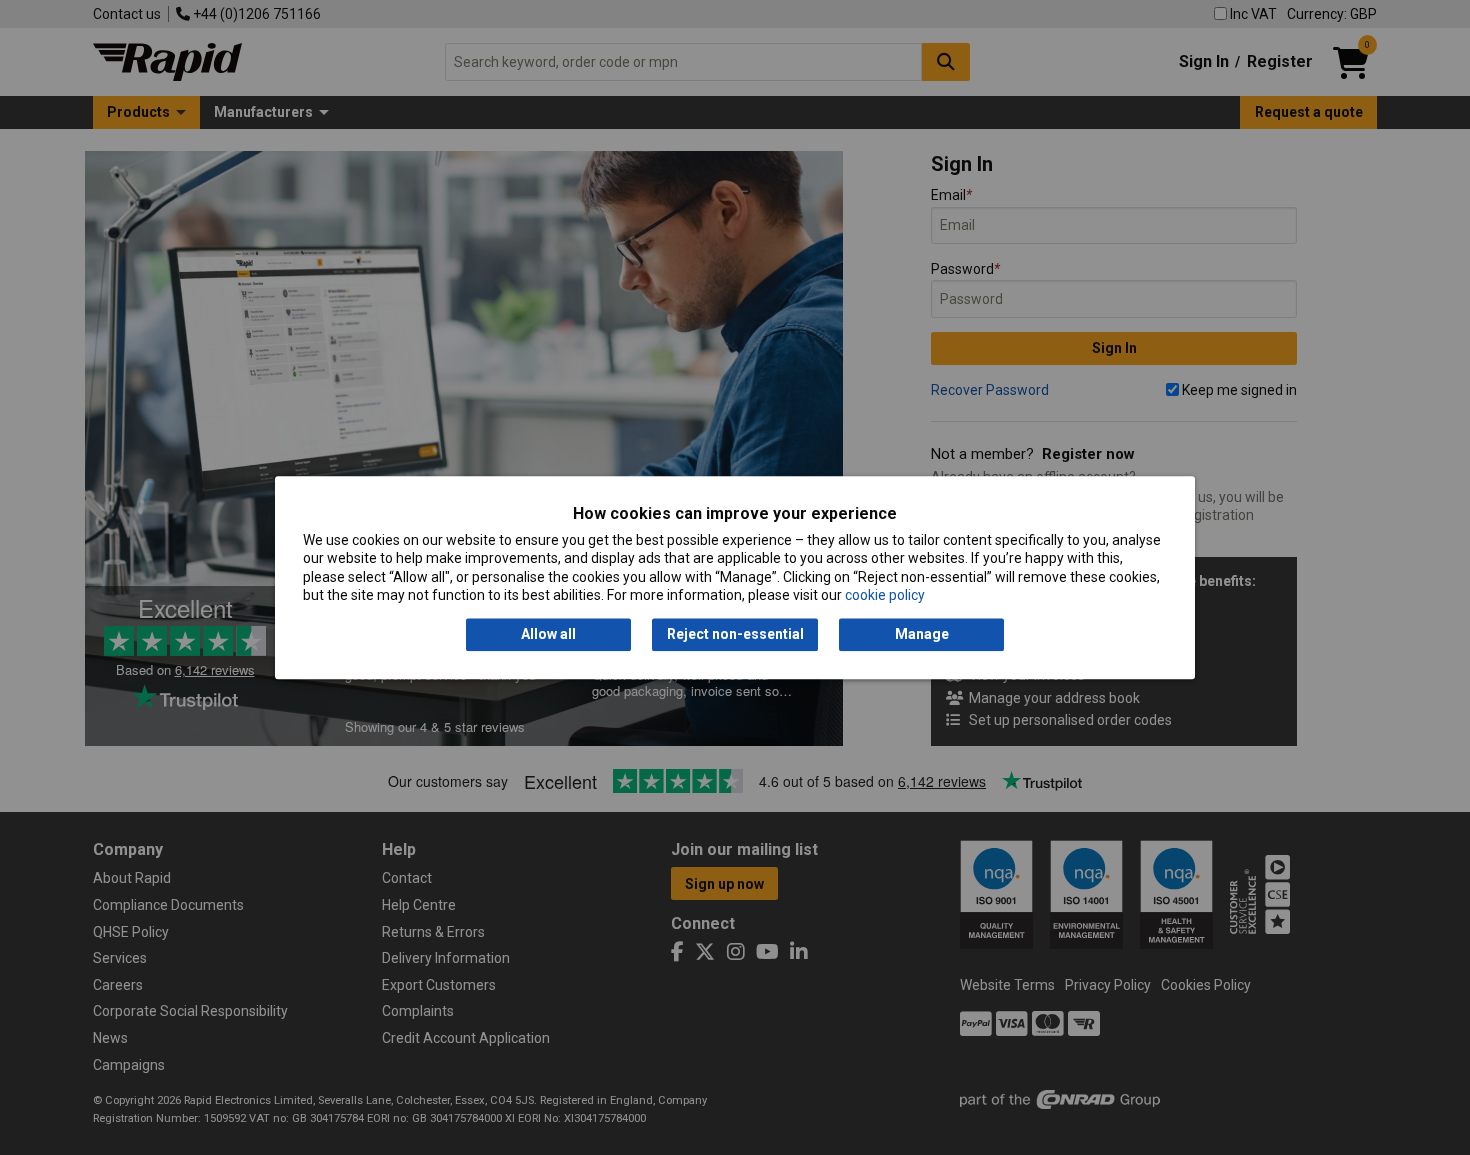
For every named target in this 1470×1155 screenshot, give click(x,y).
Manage (922, 635)
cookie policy (885, 595)
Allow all (548, 635)
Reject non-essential (735, 635)
